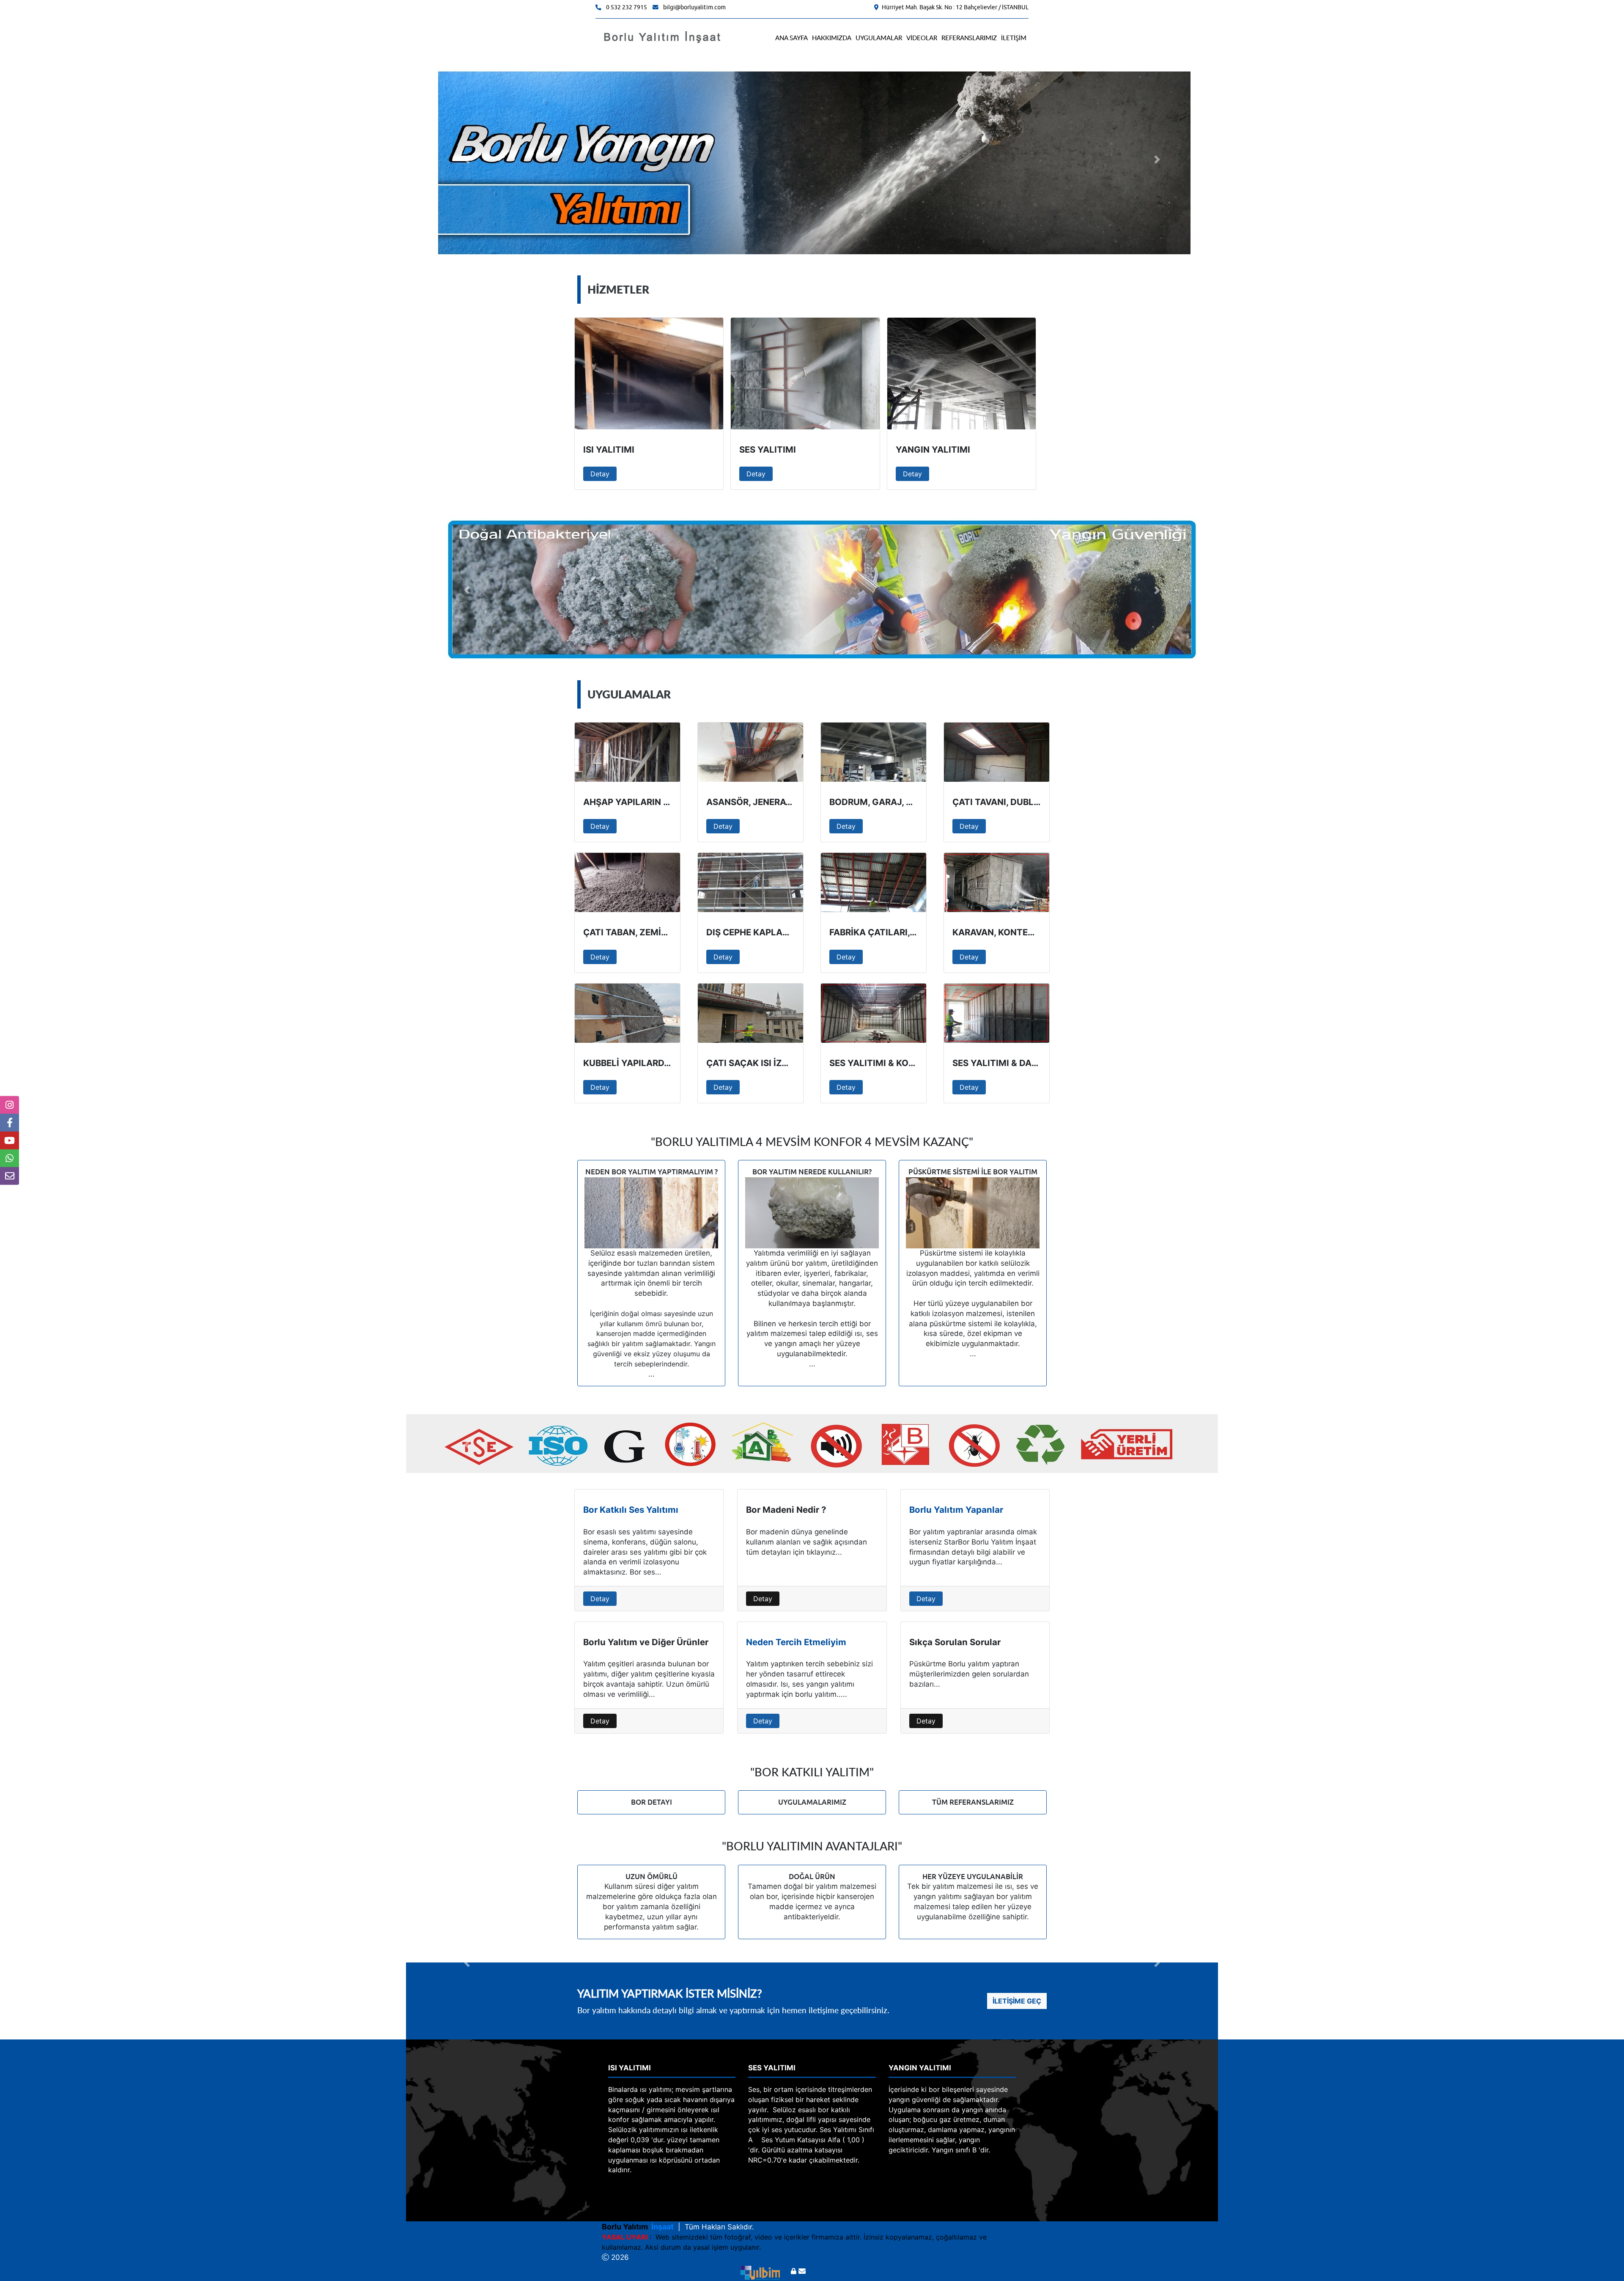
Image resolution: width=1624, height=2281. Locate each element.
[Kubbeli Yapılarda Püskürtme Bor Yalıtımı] (627, 1013)
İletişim (1014, 38)
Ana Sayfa (791, 38)
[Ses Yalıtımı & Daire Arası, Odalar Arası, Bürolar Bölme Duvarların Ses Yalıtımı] (997, 1013)
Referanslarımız (969, 38)
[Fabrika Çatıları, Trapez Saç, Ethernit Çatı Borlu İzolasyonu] (874, 882)
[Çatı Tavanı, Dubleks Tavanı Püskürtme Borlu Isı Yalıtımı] (997, 752)
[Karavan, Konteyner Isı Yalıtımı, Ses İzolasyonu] (997, 882)
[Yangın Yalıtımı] (962, 374)
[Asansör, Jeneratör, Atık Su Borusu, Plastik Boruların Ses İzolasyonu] (750, 752)
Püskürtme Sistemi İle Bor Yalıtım (973, 1172)
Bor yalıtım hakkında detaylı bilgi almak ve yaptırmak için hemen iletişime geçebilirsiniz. (733, 2010)
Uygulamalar (879, 38)
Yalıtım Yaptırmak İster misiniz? (670, 1993)
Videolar (922, 38)
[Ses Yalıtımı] (805, 374)
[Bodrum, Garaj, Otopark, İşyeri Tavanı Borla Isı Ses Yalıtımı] (874, 752)
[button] (467, 159)
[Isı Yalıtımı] (649, 374)
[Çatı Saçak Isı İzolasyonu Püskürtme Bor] (750, 1013)
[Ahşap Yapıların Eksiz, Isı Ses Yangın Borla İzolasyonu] (627, 752)
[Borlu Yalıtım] (663, 37)
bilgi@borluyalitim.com (694, 7)
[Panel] (794, 2271)
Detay (600, 474)
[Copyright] (758, 2271)
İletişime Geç (1017, 2001)
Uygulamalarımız (812, 1802)
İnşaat (661, 2227)
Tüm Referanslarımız (973, 1802)
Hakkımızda (832, 38)
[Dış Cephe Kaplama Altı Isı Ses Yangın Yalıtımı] (750, 882)
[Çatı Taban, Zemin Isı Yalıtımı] (627, 882)
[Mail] (802, 2271)
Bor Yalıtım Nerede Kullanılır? (812, 1172)
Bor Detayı (652, 1802)
